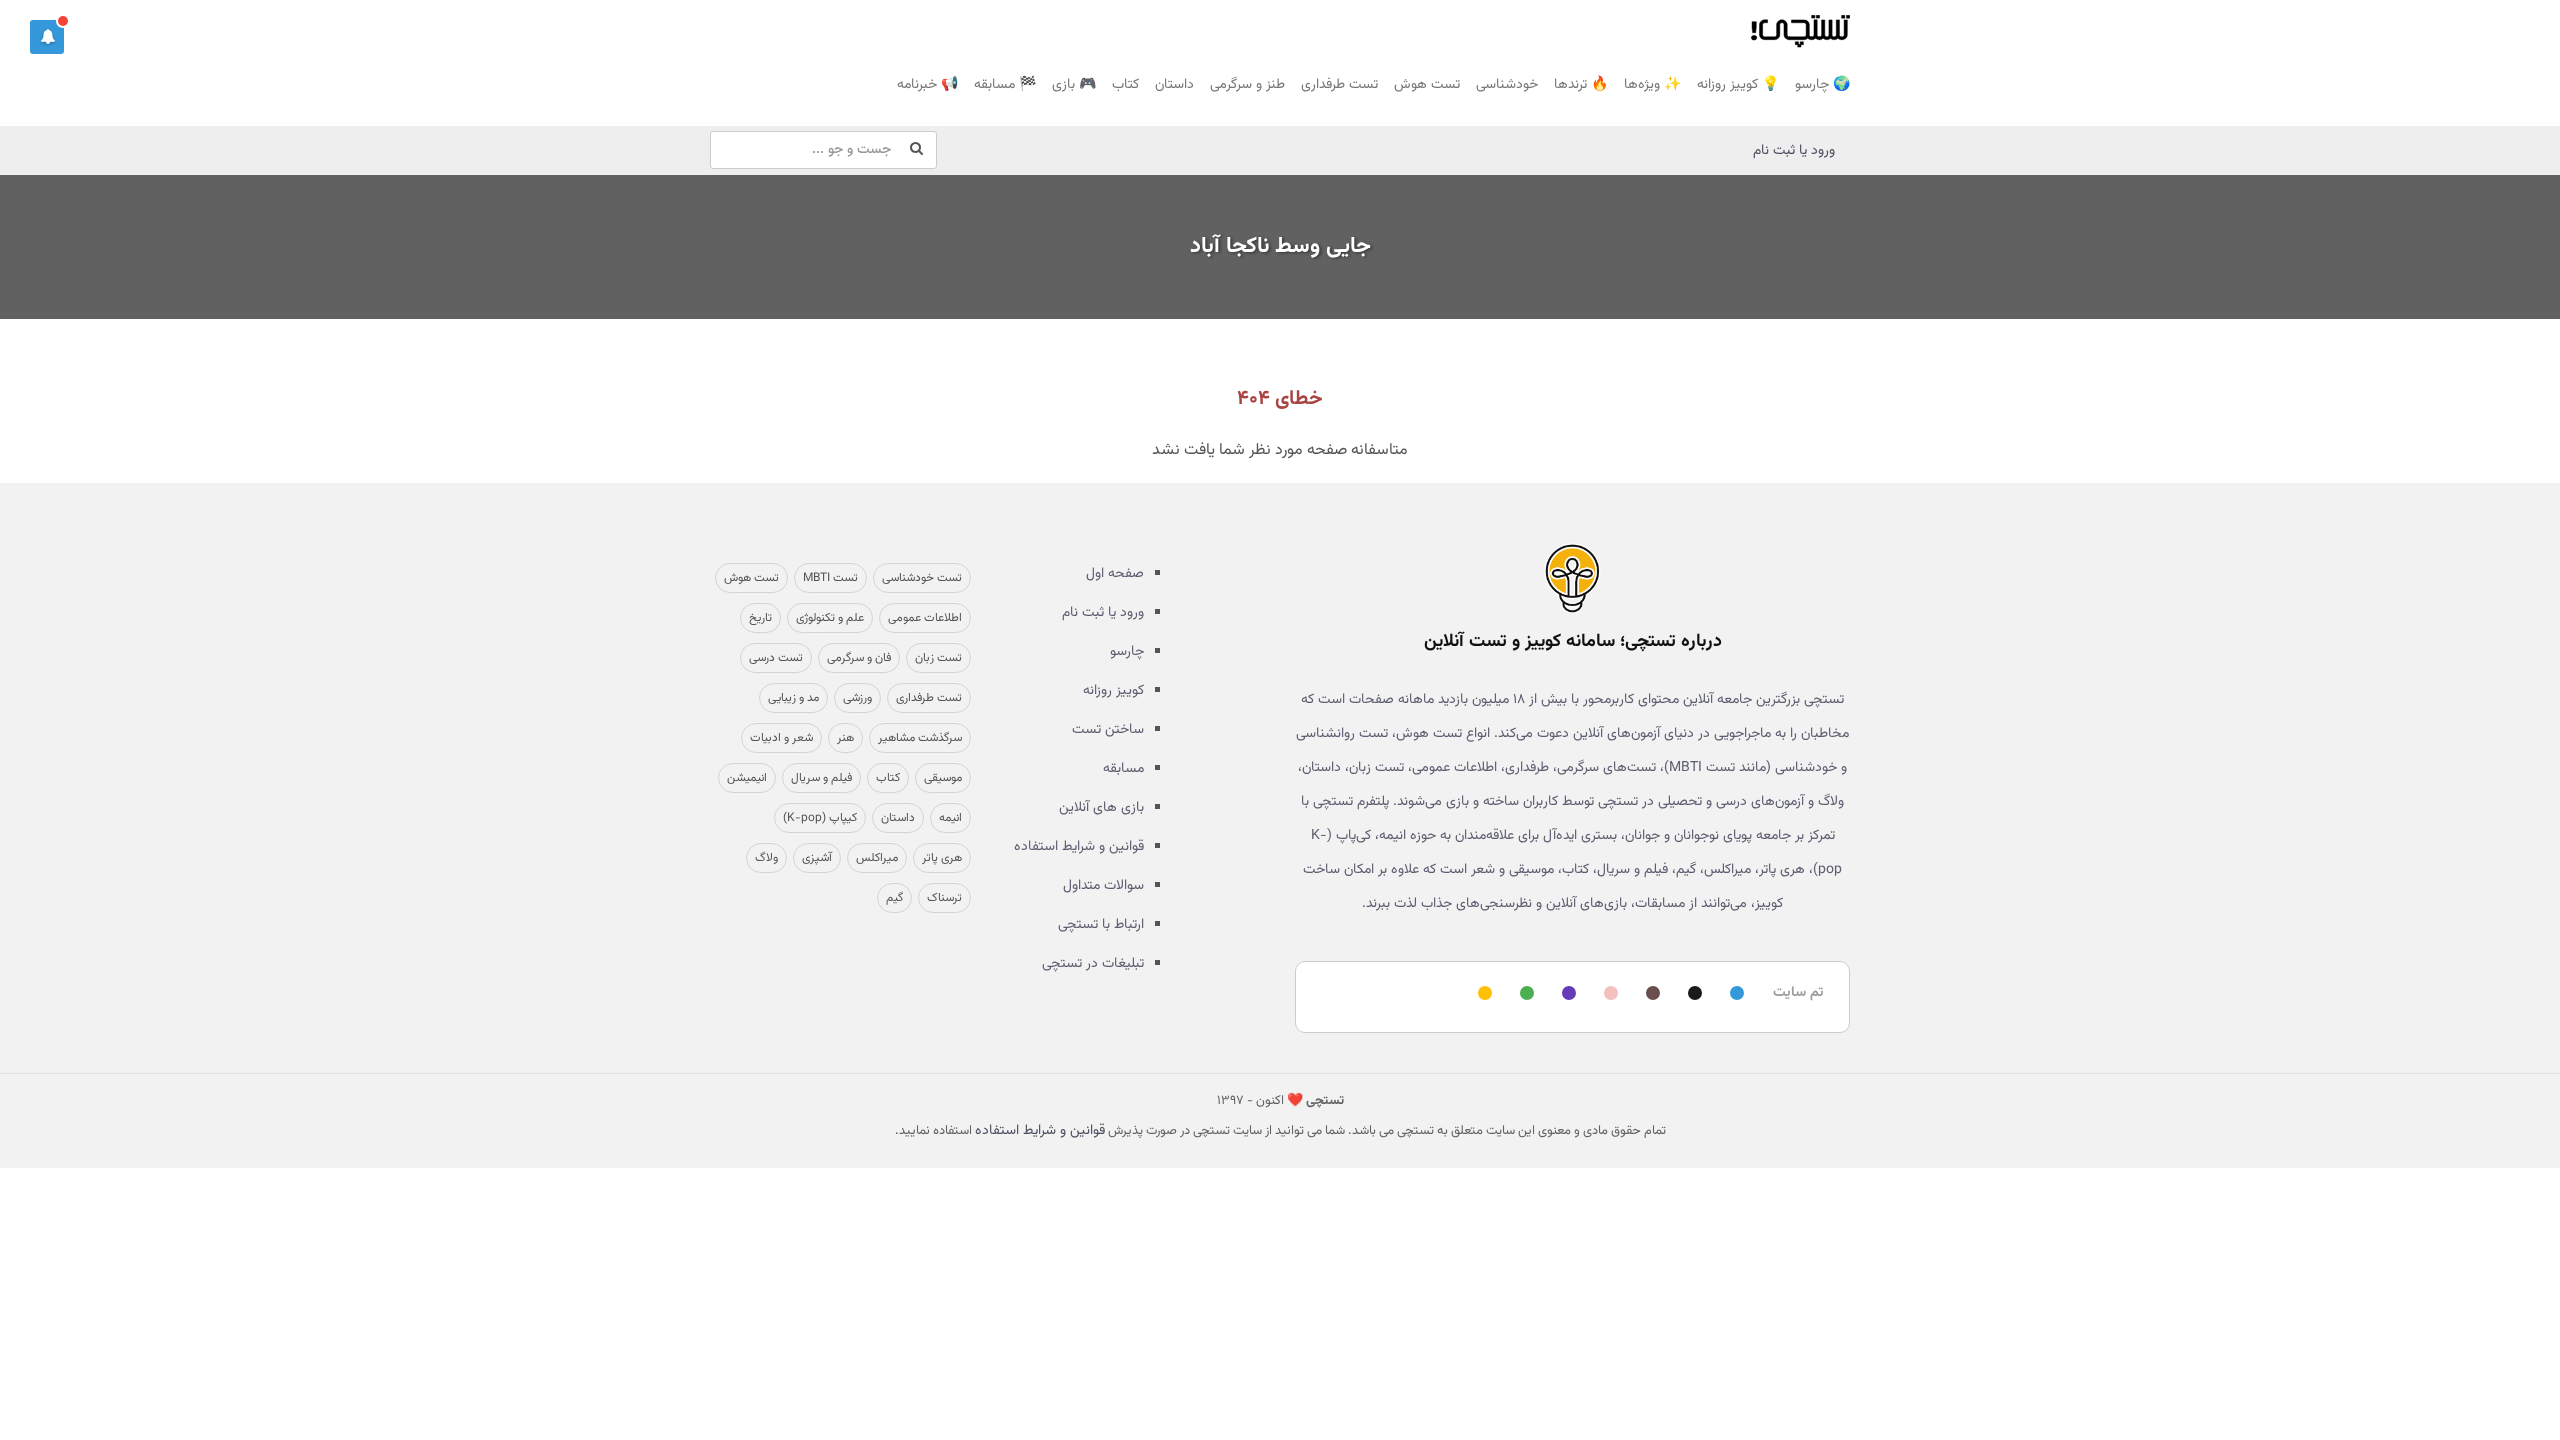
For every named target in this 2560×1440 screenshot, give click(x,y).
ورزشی (857, 698)
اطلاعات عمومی (925, 618)
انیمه (950, 818)
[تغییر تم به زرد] (1482, 994)
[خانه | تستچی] (1572, 578)
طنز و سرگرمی (1247, 85)
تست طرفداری (1339, 85)
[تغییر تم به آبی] (1734, 994)
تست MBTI (830, 578)
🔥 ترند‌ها (1581, 85)
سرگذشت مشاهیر (920, 738)
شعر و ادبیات (781, 738)
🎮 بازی (1074, 85)
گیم (894, 898)
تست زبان (938, 658)
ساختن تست (1108, 730)
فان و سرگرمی (859, 658)
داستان (1174, 85)
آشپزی (817, 858)
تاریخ (760, 618)
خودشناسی (1507, 85)
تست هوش (1427, 85)
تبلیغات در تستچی (1093, 964)
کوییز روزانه (1113, 691)
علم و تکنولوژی (830, 618)
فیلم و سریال (821, 778)
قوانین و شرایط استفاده (1079, 847)
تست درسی (776, 658)
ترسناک (944, 898)
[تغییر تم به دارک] (1692, 994)
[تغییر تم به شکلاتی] (1650, 994)
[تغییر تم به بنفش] (1566, 994)
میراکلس (877, 858)
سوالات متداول (1103, 886)
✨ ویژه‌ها (1652, 85)
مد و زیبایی (793, 698)
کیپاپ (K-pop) (820, 818)
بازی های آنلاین (1101, 808)
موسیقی (943, 778)
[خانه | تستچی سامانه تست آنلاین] (1800, 25)
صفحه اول (1115, 574)
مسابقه (1123, 769)
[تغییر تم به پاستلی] (1608, 994)
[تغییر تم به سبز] (1524, 994)
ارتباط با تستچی (1101, 925)
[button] (47, 37)
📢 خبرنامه (927, 85)
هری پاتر (942, 858)
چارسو (1127, 652)
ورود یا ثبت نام (1794, 151)
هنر (845, 738)
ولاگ (766, 858)
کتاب (1125, 85)
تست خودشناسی (922, 578)
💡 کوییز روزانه (1738, 85)
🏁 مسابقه (1005, 85)
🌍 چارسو (1822, 85)
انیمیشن (747, 778)
